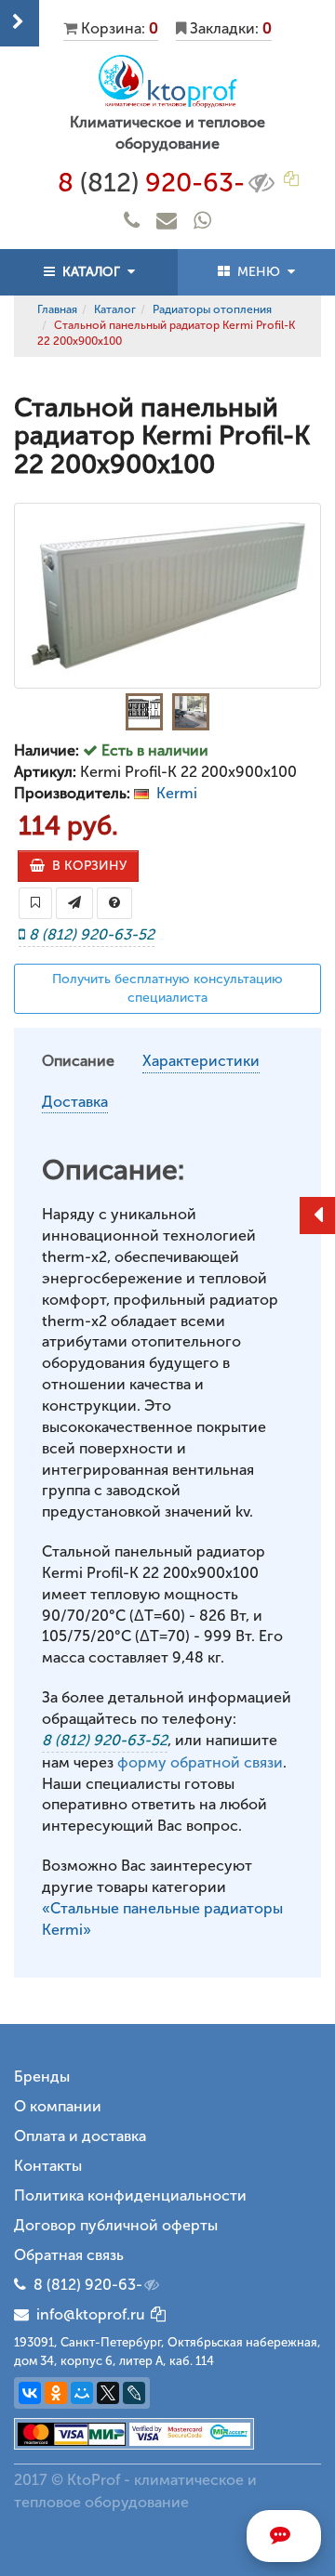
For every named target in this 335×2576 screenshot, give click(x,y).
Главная (57, 309)
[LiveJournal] (134, 2393)
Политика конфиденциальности (130, 2195)
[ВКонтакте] (30, 2393)
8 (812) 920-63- (88, 2285)
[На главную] (167, 81)
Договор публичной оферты (116, 2225)
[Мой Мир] (82, 2393)
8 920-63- (151, 183)
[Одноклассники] (56, 2393)
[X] (108, 2393)
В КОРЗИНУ (86, 866)
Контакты (48, 2166)
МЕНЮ (259, 272)
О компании (58, 2106)
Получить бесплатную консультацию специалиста (167, 988)
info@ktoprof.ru (87, 2314)
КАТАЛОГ (91, 272)
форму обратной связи (200, 1762)
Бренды (42, 2077)
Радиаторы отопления (212, 309)
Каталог (115, 309)
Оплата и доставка (80, 2136)
